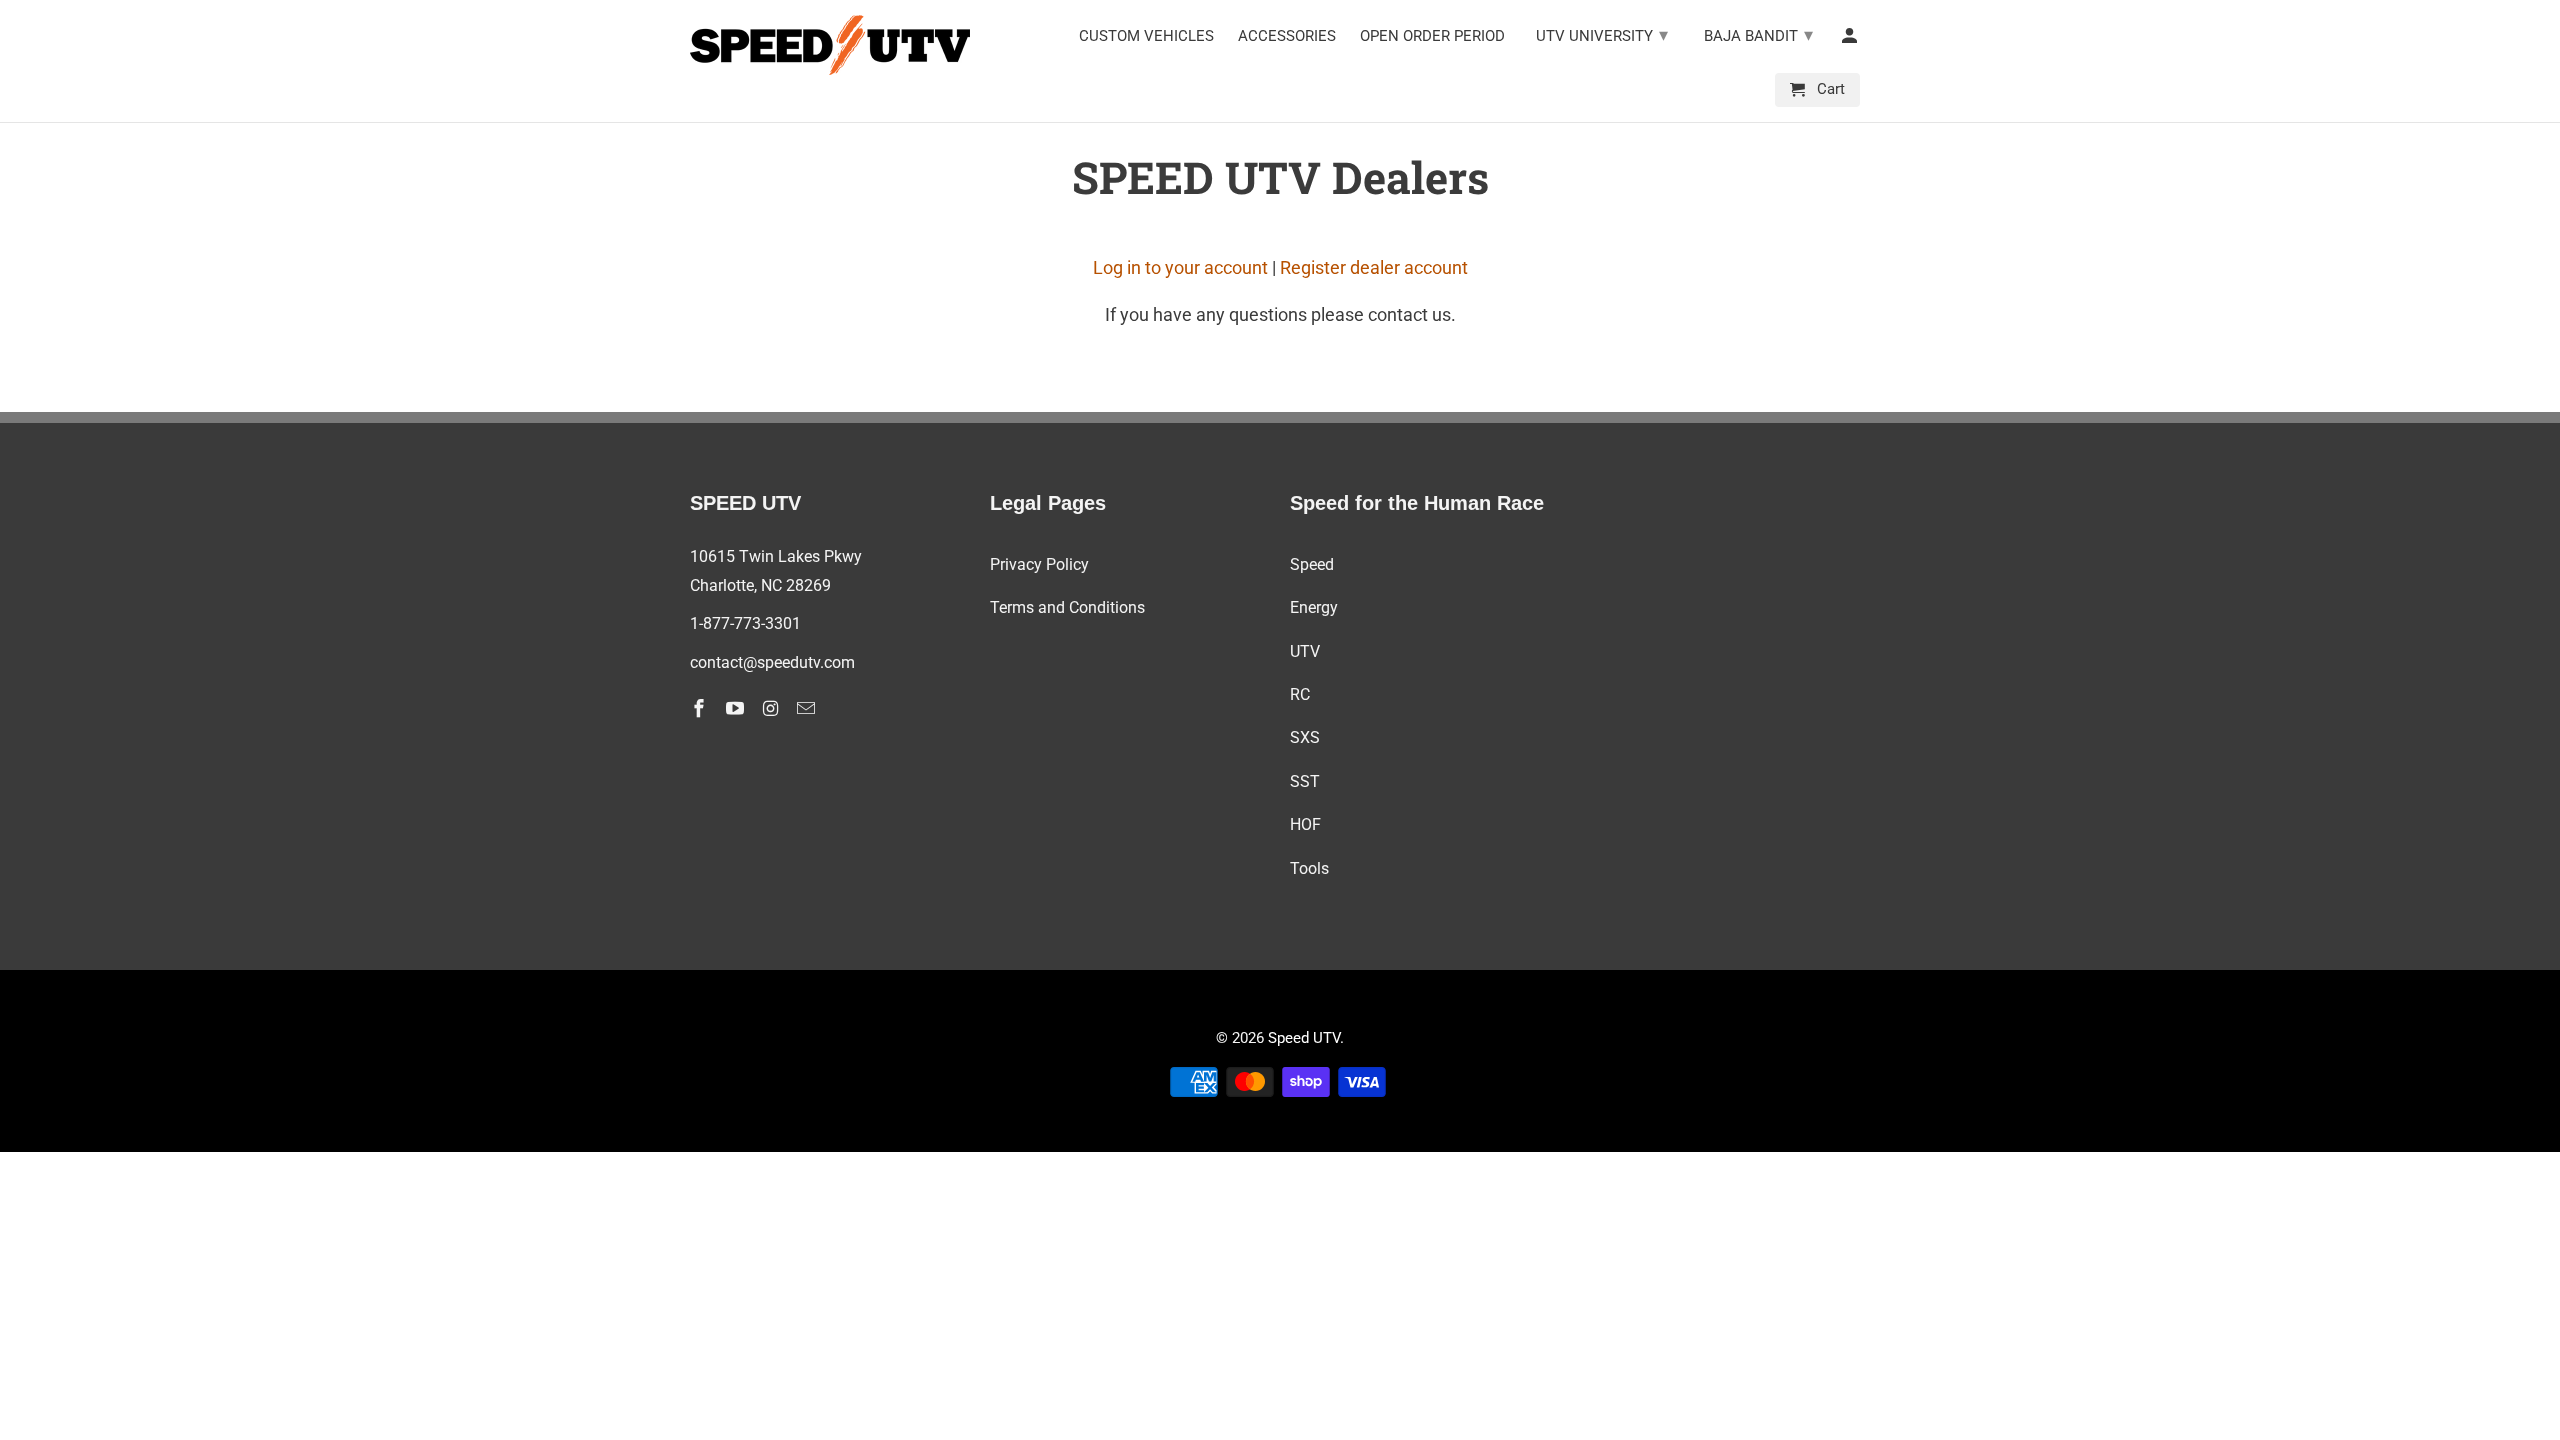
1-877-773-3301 (745, 623)
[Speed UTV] (830, 45)
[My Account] (1851, 40)
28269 (808, 585)
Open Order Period (1432, 36)
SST (1305, 781)
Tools (1309, 868)
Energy (1314, 607)
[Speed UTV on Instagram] (773, 708)
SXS (1305, 737)
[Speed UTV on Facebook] (701, 708)
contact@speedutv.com (772, 662)
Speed (1312, 564)
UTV (1305, 651)
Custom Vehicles (1146, 36)
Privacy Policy (1039, 564)
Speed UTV (1304, 1038)
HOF (1305, 824)
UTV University (1602, 34)
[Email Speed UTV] (808, 708)
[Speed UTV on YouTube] (737, 708)
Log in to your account (1180, 267)
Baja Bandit (1758, 34)
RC (1300, 694)
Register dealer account (1374, 267)
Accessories (1287, 36)
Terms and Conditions (1067, 607)
